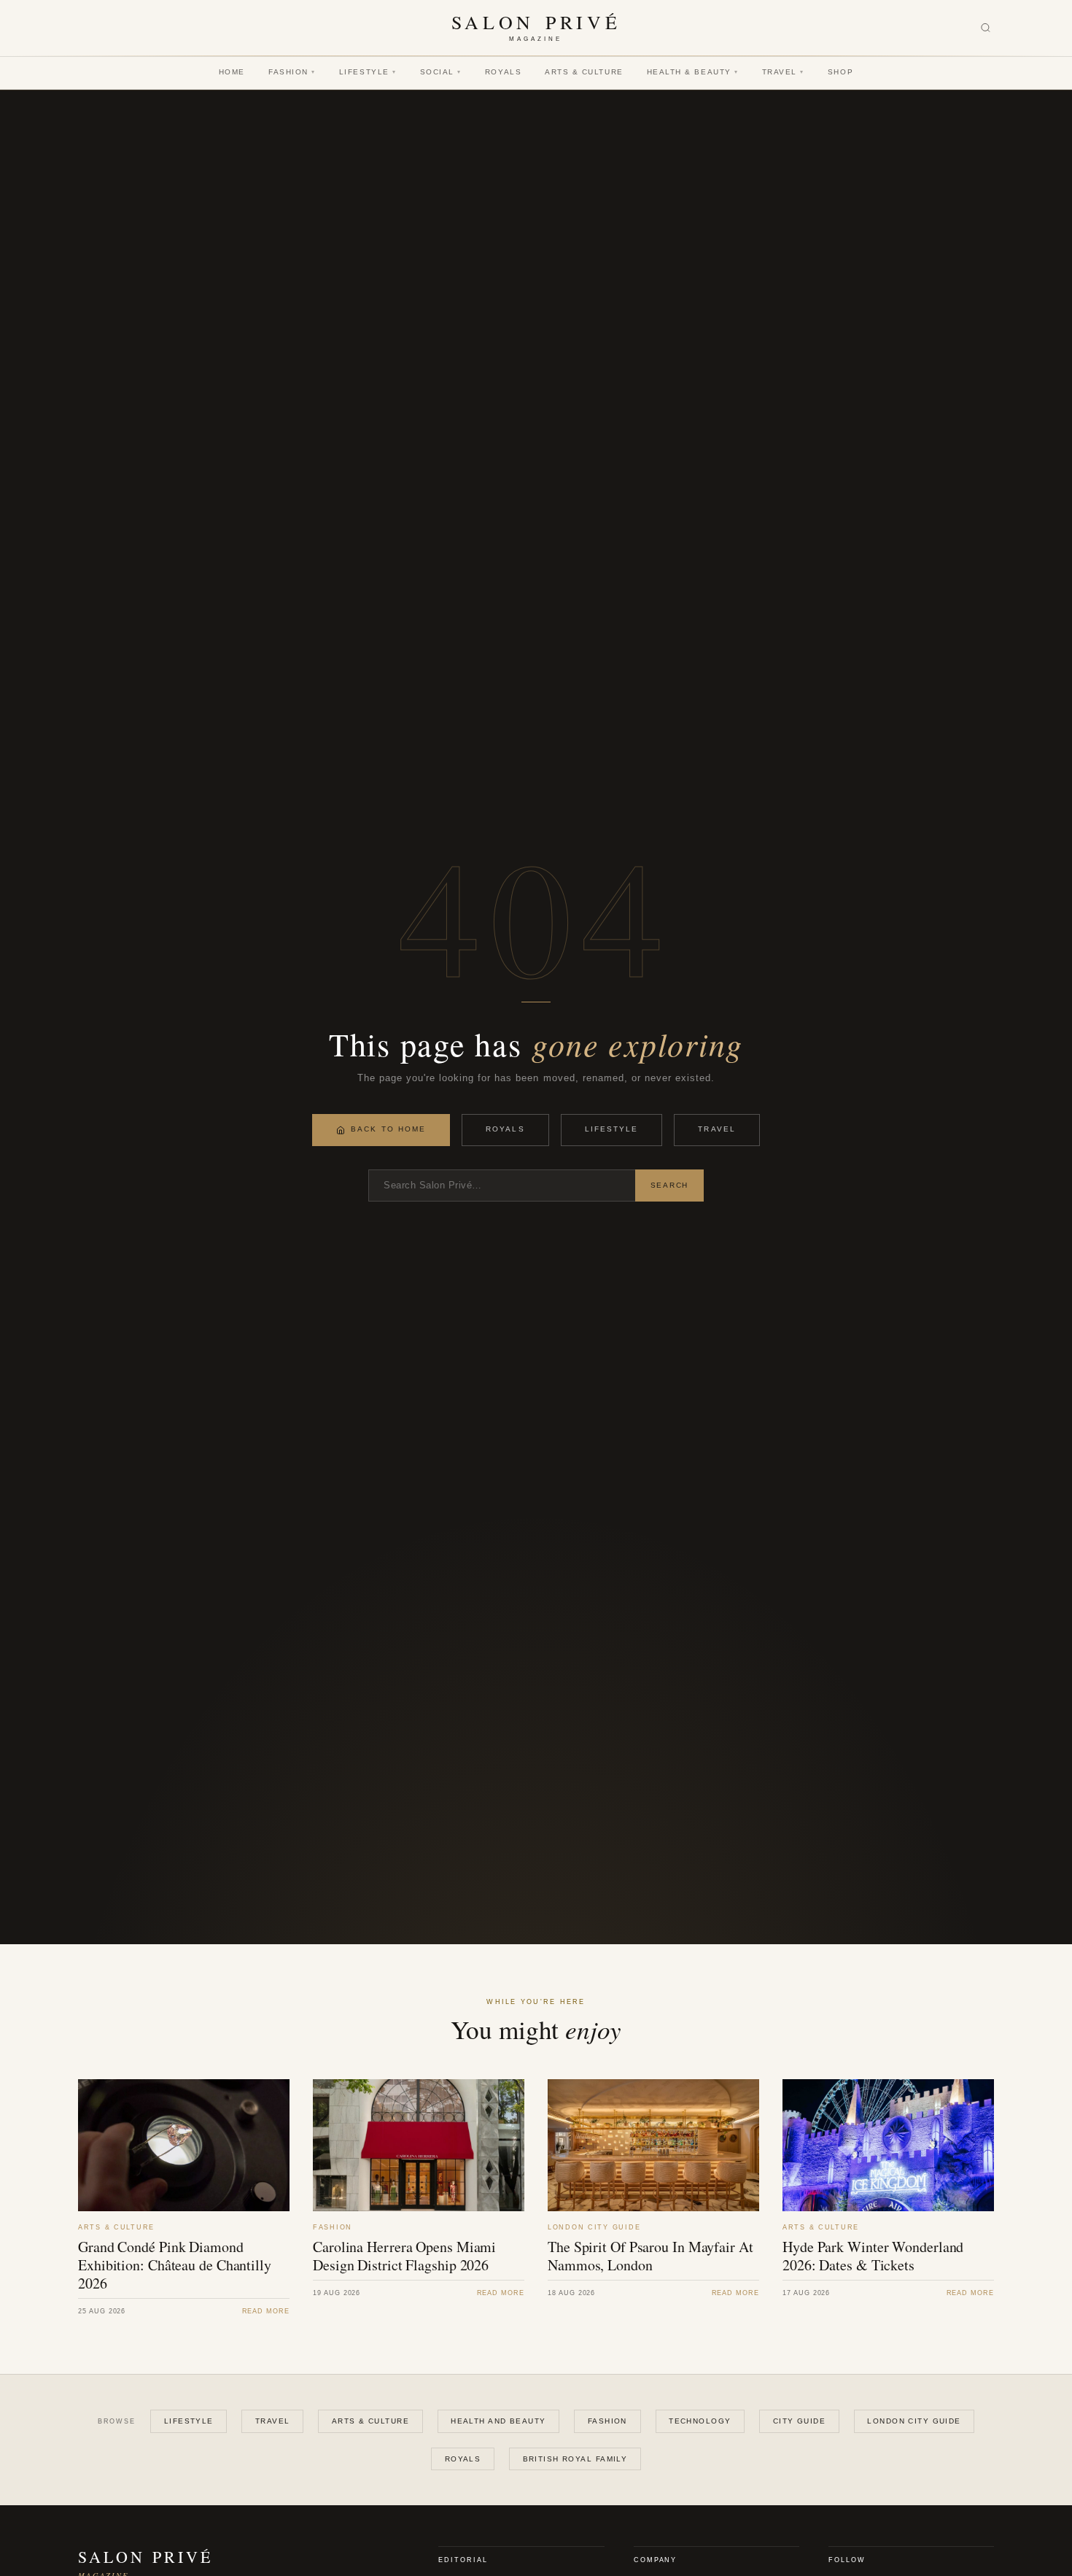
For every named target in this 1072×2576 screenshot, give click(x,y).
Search (669, 1185)
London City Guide (914, 2421)
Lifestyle (368, 72)
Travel (783, 72)
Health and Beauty (498, 2421)
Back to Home (388, 1129)
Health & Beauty (693, 72)
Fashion (292, 72)
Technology (700, 2421)
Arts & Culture (584, 72)
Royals (503, 72)
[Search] (986, 28)
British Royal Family (575, 2459)
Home (232, 72)
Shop (840, 72)
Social (441, 72)
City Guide (799, 2421)
